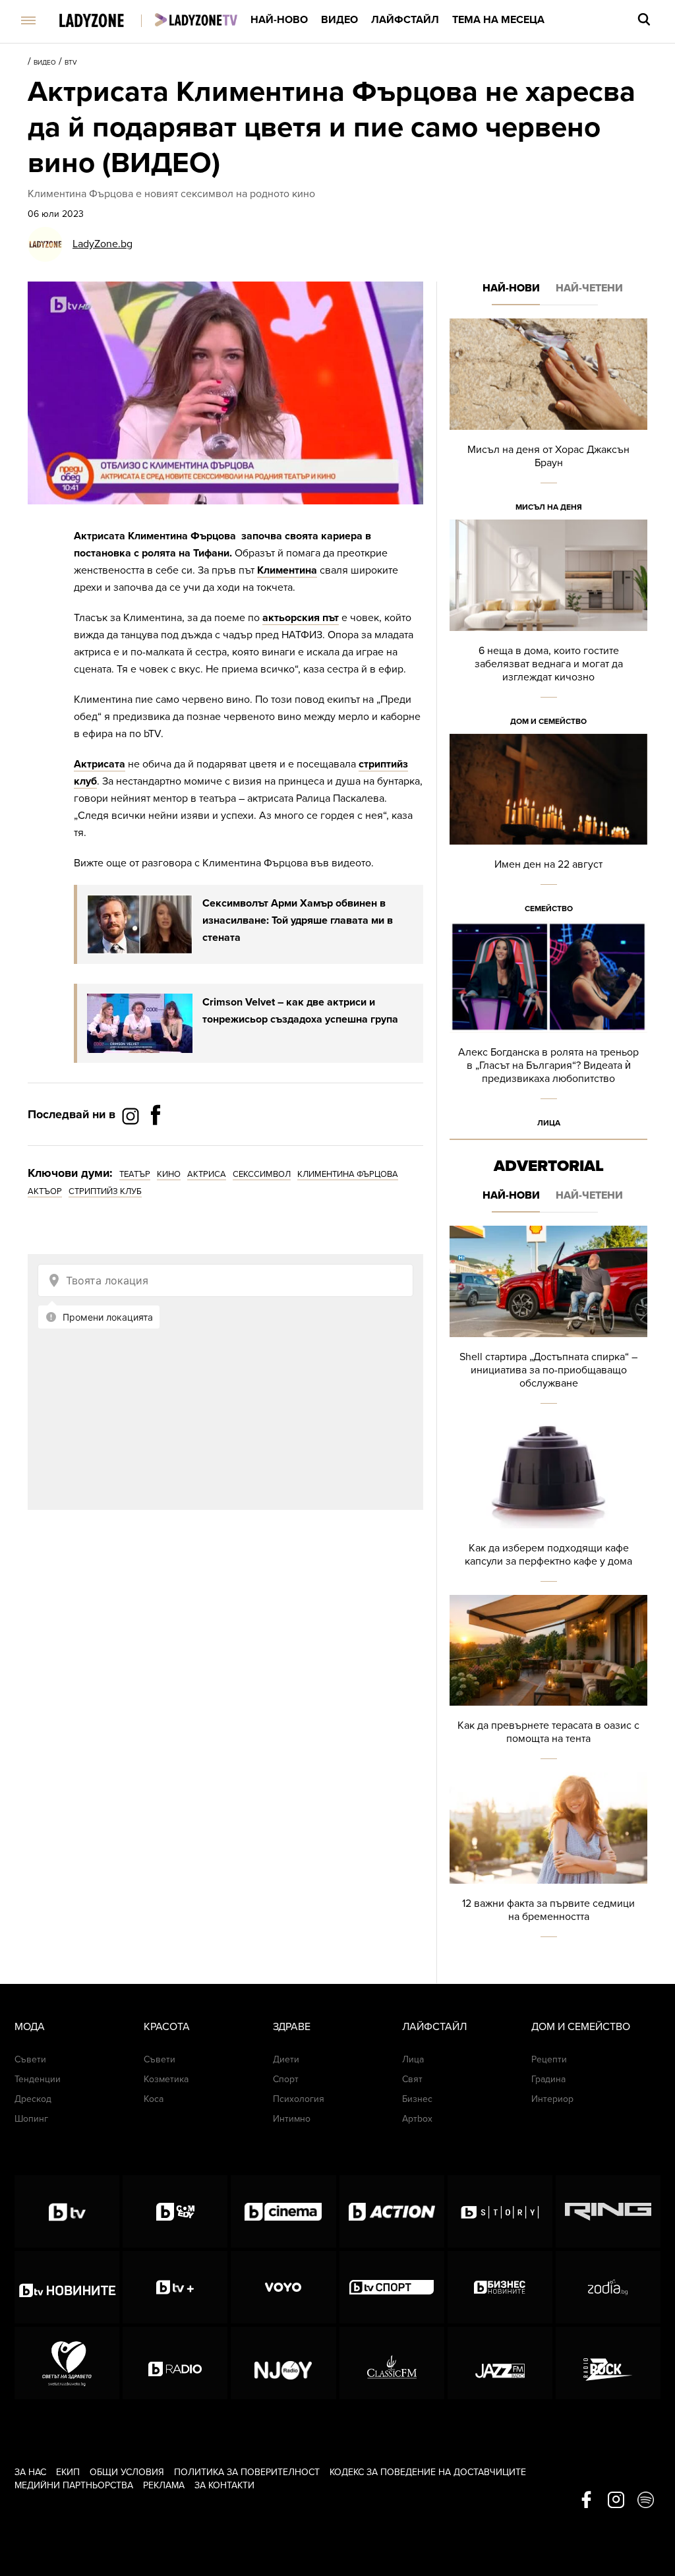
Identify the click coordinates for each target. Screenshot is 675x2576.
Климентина (287, 570)
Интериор (552, 2099)
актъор (45, 1191)
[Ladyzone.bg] (105, 21)
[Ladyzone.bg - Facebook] (156, 1145)
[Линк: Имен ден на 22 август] (548, 828)
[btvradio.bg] (175, 2363)
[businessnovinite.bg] (500, 2287)
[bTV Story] (500, 2211)
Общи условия (127, 2472)
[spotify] (646, 2501)
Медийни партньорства (74, 2485)
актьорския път (301, 618)
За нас (30, 2472)
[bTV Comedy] (175, 2211)
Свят (412, 2079)
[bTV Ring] (608, 2211)
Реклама (164, 2485)
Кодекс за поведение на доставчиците (428, 2472)
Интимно (292, 2119)
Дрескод (33, 2099)
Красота (167, 2027)
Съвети (30, 2059)
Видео (339, 20)
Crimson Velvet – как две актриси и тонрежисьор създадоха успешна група (300, 1011)
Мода (30, 2027)
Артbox (417, 2119)
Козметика (166, 2079)
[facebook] (586, 2501)
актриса (207, 1174)
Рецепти (549, 2059)
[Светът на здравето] (67, 2363)
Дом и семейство (548, 721)
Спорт (286, 2079)
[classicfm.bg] (392, 2363)
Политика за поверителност (247, 2472)
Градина (548, 2079)
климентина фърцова (348, 1174)
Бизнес (417, 2099)
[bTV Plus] (175, 2287)
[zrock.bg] (608, 2363)
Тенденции (38, 2079)
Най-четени (589, 288)
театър (135, 1174)
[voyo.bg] (283, 2287)
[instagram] (616, 2501)
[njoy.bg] (283, 2363)
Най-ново (279, 20)
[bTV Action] (392, 2211)
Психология (299, 2099)
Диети (286, 2059)
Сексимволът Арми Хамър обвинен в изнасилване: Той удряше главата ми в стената (298, 920)
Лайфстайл (405, 20)
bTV (71, 63)
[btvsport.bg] (392, 2287)
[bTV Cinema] (283, 2211)
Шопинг (31, 2119)
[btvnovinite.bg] (67, 2287)
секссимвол (262, 1174)
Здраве (292, 2027)
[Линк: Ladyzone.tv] (196, 20)
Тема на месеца (498, 20)
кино (169, 1174)
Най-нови (511, 288)
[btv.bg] (67, 2211)
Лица (549, 1123)
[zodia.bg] (608, 2287)
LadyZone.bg (103, 244)
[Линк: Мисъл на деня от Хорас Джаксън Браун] (548, 419)
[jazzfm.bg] (500, 2363)
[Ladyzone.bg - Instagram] (132, 1116)
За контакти (224, 2485)
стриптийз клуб (105, 1191)
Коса (154, 2099)
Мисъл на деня (549, 507)
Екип (68, 2472)
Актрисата (100, 764)
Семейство (549, 909)
